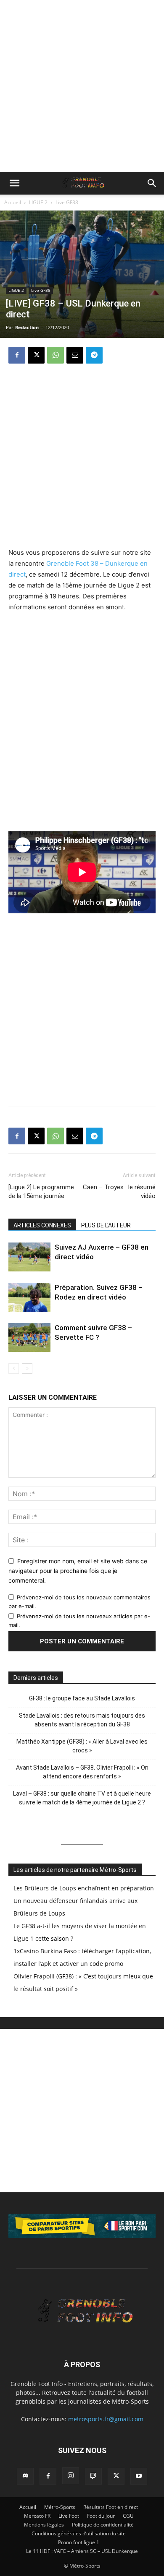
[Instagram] (71, 2476)
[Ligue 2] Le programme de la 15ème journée (41, 1192)
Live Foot (69, 2516)
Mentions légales (44, 2525)
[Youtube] (139, 2476)
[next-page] (27, 1369)
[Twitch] (93, 2476)
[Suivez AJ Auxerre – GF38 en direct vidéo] (29, 1257)
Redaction (27, 327)
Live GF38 (67, 202)
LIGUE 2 (38, 202)
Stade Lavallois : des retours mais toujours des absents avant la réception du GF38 (82, 1720)
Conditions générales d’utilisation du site (79, 2533)
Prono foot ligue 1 (79, 2542)
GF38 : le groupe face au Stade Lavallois (82, 1698)
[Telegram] (94, 355)
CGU (128, 2516)
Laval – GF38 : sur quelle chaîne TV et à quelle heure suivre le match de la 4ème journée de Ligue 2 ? (82, 1798)
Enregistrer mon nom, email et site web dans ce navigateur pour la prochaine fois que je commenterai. (78, 1570)
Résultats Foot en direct (111, 2507)
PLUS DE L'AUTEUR (106, 1225)
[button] (14, 183)
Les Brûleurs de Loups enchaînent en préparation (84, 1888)
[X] (36, 355)
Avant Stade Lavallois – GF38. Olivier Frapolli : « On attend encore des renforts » (82, 1772)
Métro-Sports (60, 2507)
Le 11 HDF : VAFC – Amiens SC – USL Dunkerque (82, 2551)
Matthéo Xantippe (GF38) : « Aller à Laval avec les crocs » (82, 1746)
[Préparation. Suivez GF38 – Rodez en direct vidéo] (29, 1297)
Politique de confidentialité (103, 2525)
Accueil (13, 202)
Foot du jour (101, 2516)
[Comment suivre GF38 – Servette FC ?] (29, 1337)
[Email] (75, 355)
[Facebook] (17, 355)
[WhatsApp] (56, 355)
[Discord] (25, 2476)
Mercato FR (37, 2516)
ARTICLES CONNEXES (42, 1225)
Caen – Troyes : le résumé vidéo (119, 1192)
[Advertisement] (82, 86)
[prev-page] (14, 1369)
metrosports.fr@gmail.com (106, 2419)
